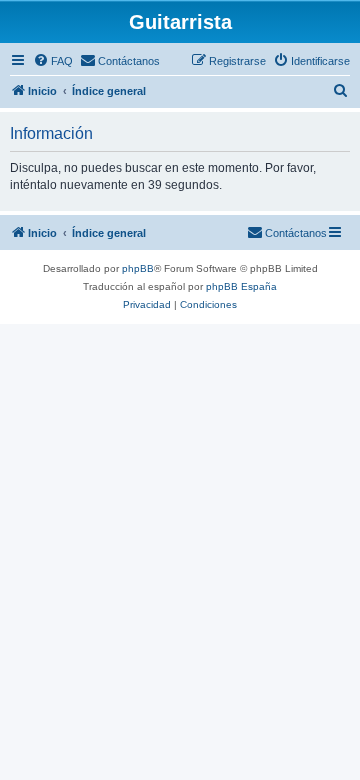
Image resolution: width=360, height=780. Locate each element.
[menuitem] (53, 61)
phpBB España (241, 286)
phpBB (138, 268)
